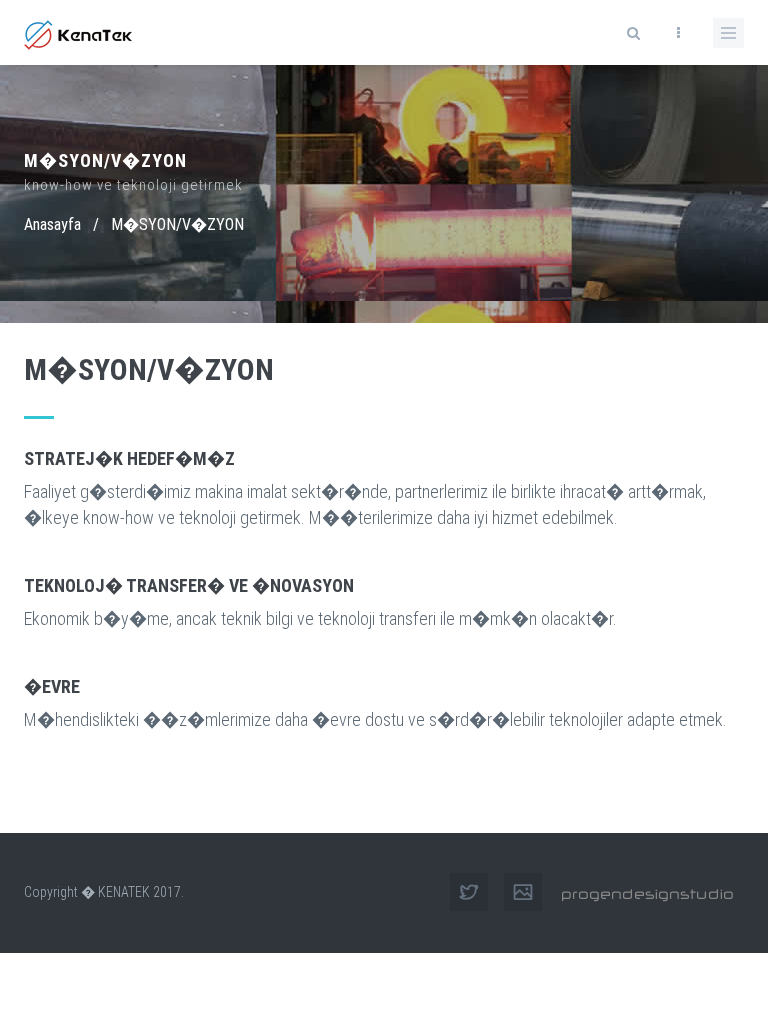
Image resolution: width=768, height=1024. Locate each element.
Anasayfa (52, 224)
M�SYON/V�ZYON (177, 224)
